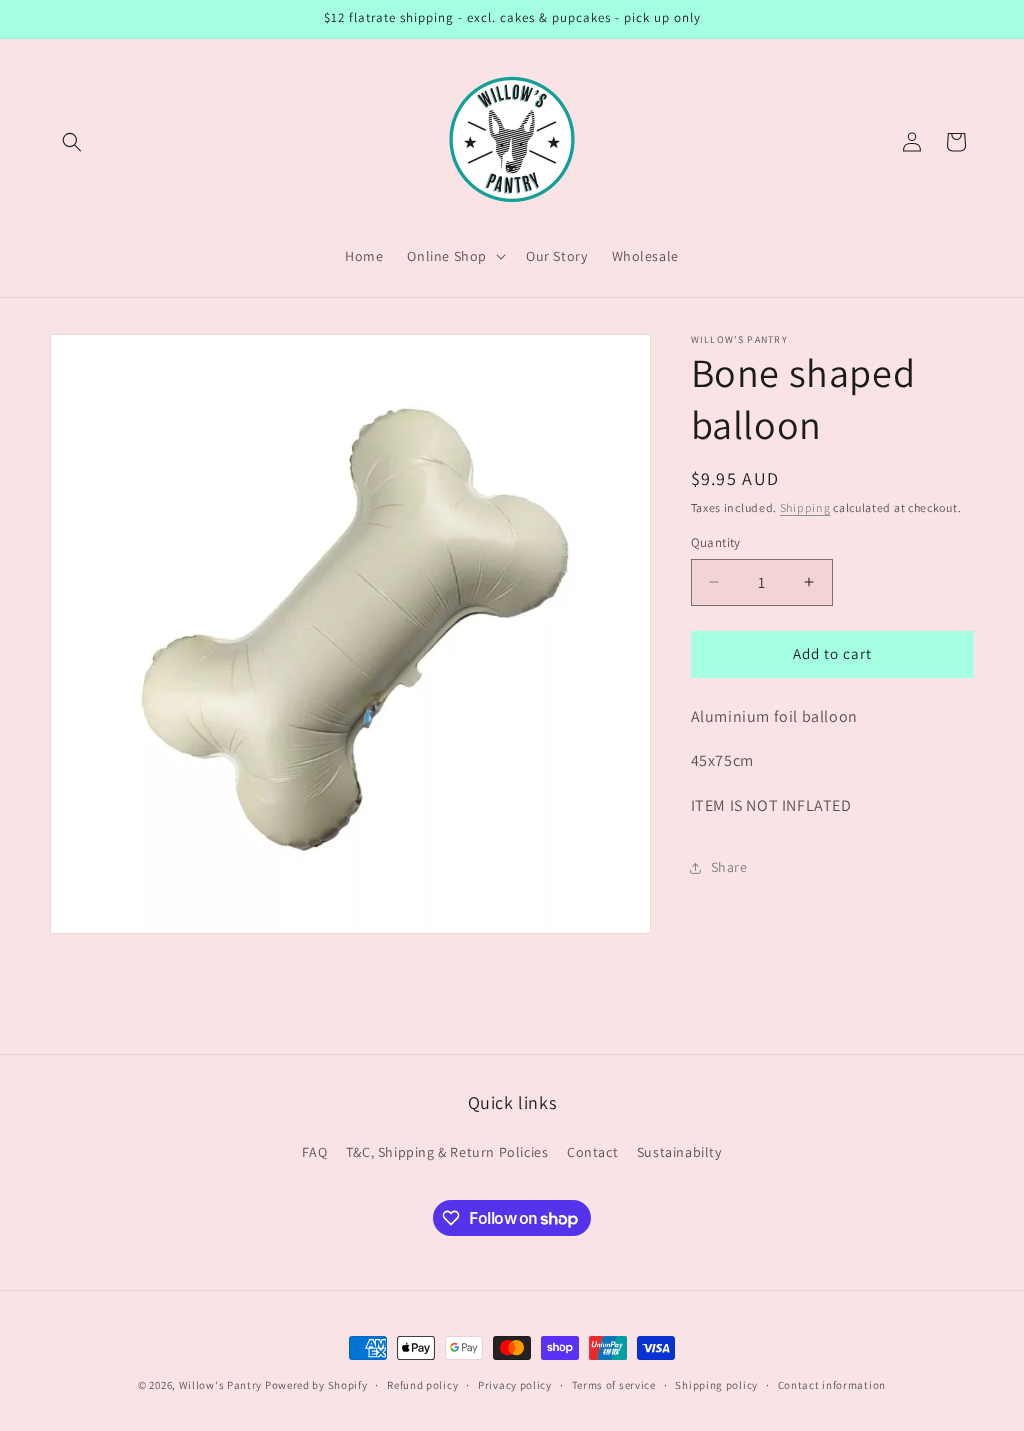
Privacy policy (515, 1385)
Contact (592, 1152)
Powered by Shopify (316, 1385)
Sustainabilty (679, 1152)
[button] (72, 142)
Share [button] (729, 867)
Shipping (805, 507)
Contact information (832, 1385)
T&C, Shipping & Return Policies (447, 1152)
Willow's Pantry (221, 1385)
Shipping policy (716, 1385)
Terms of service (614, 1385)
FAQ (314, 1152)
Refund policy (422, 1385)
